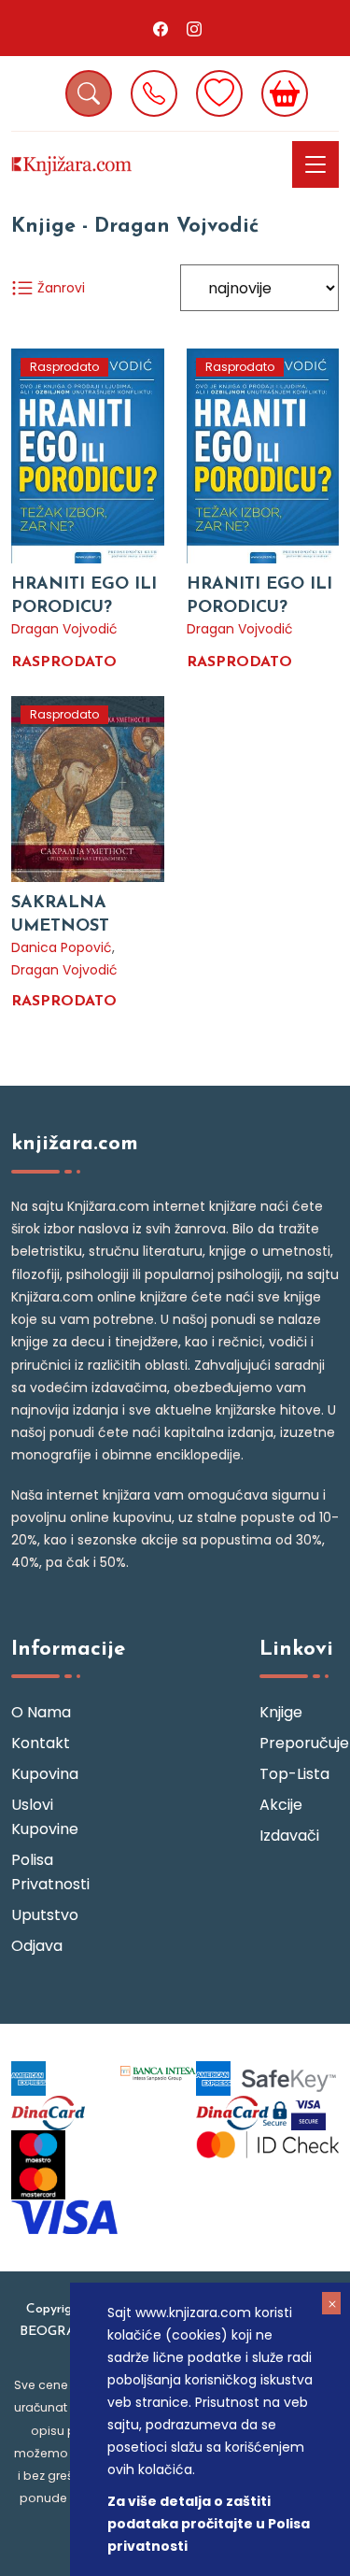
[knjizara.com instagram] (194, 28)
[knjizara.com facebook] (161, 28)
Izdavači (289, 1836)
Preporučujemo (299, 1743)
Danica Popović (62, 947)
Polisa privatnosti (50, 1872)
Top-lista (294, 1774)
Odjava (37, 1946)
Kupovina (45, 1774)
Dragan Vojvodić (64, 629)
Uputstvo (45, 1915)
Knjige (281, 1712)
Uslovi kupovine (45, 1817)
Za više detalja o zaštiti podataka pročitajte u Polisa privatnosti (209, 2524)
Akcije (281, 1805)
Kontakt (41, 1743)
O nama (41, 1712)
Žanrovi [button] (59, 288)
